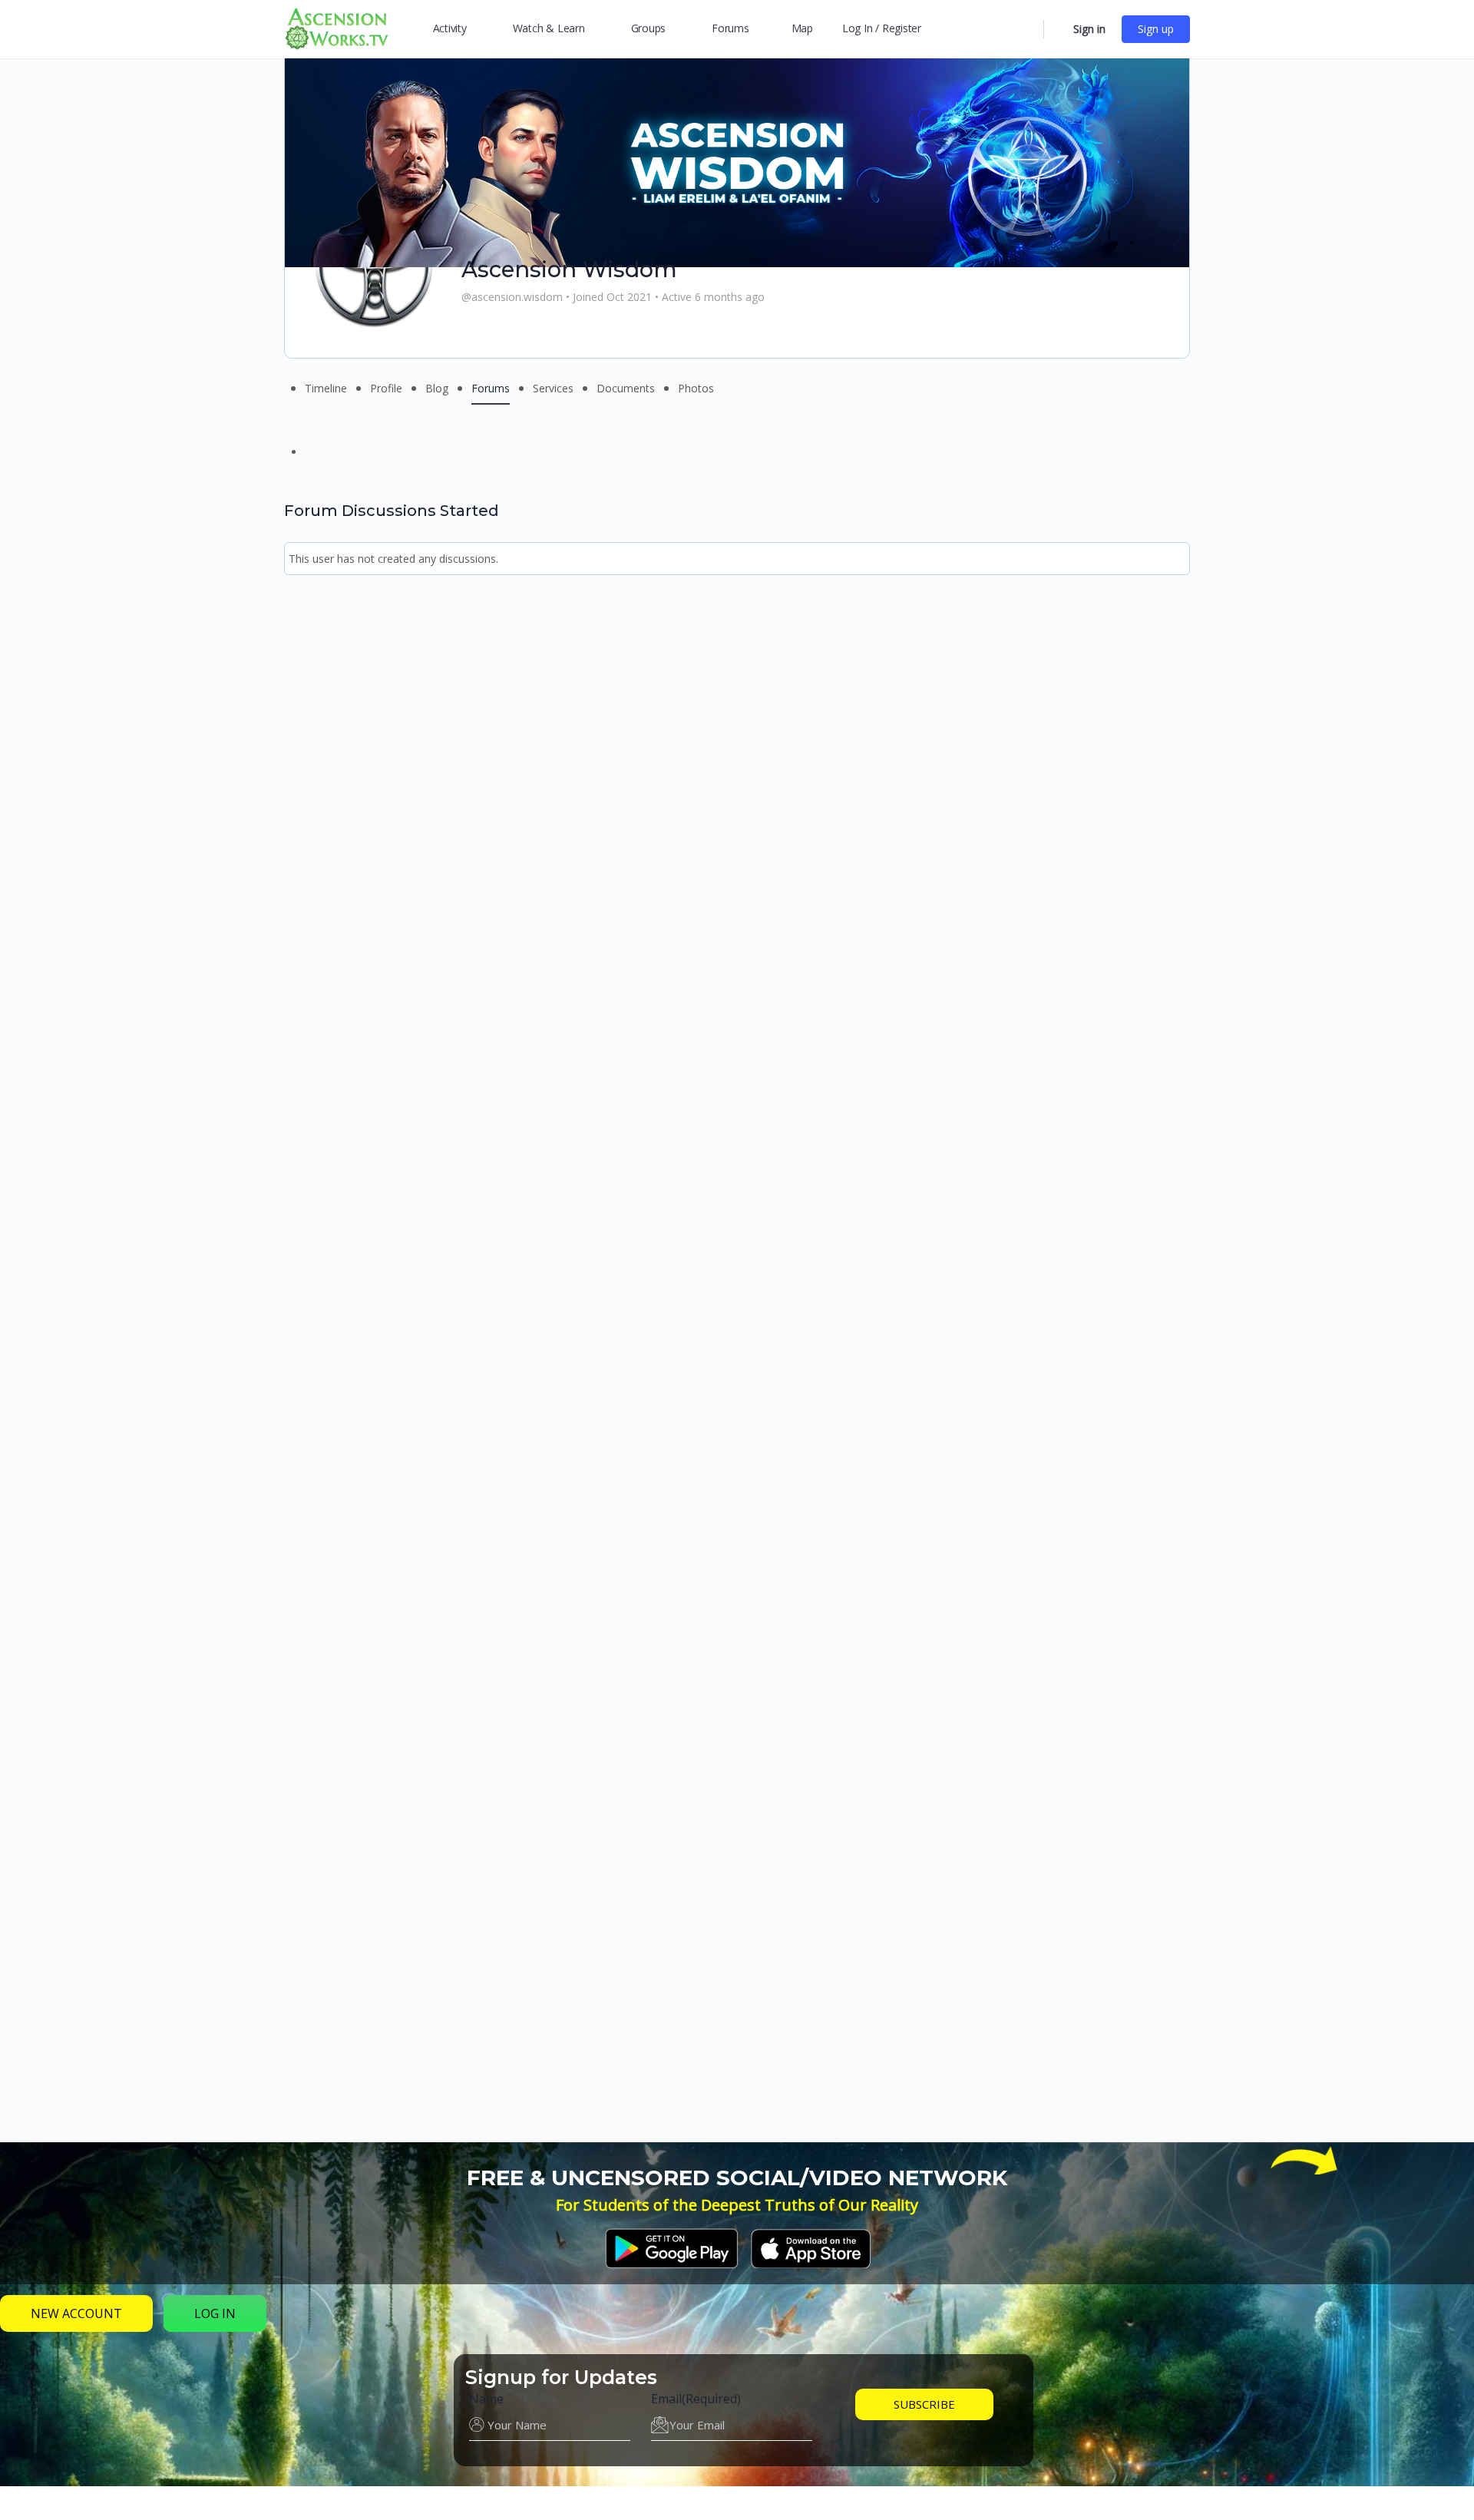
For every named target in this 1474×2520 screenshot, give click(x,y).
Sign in (1089, 29)
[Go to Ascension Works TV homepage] (336, 27)
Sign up (1156, 29)
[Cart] (1057, 29)
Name (486, 2399)
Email (696, 2399)
